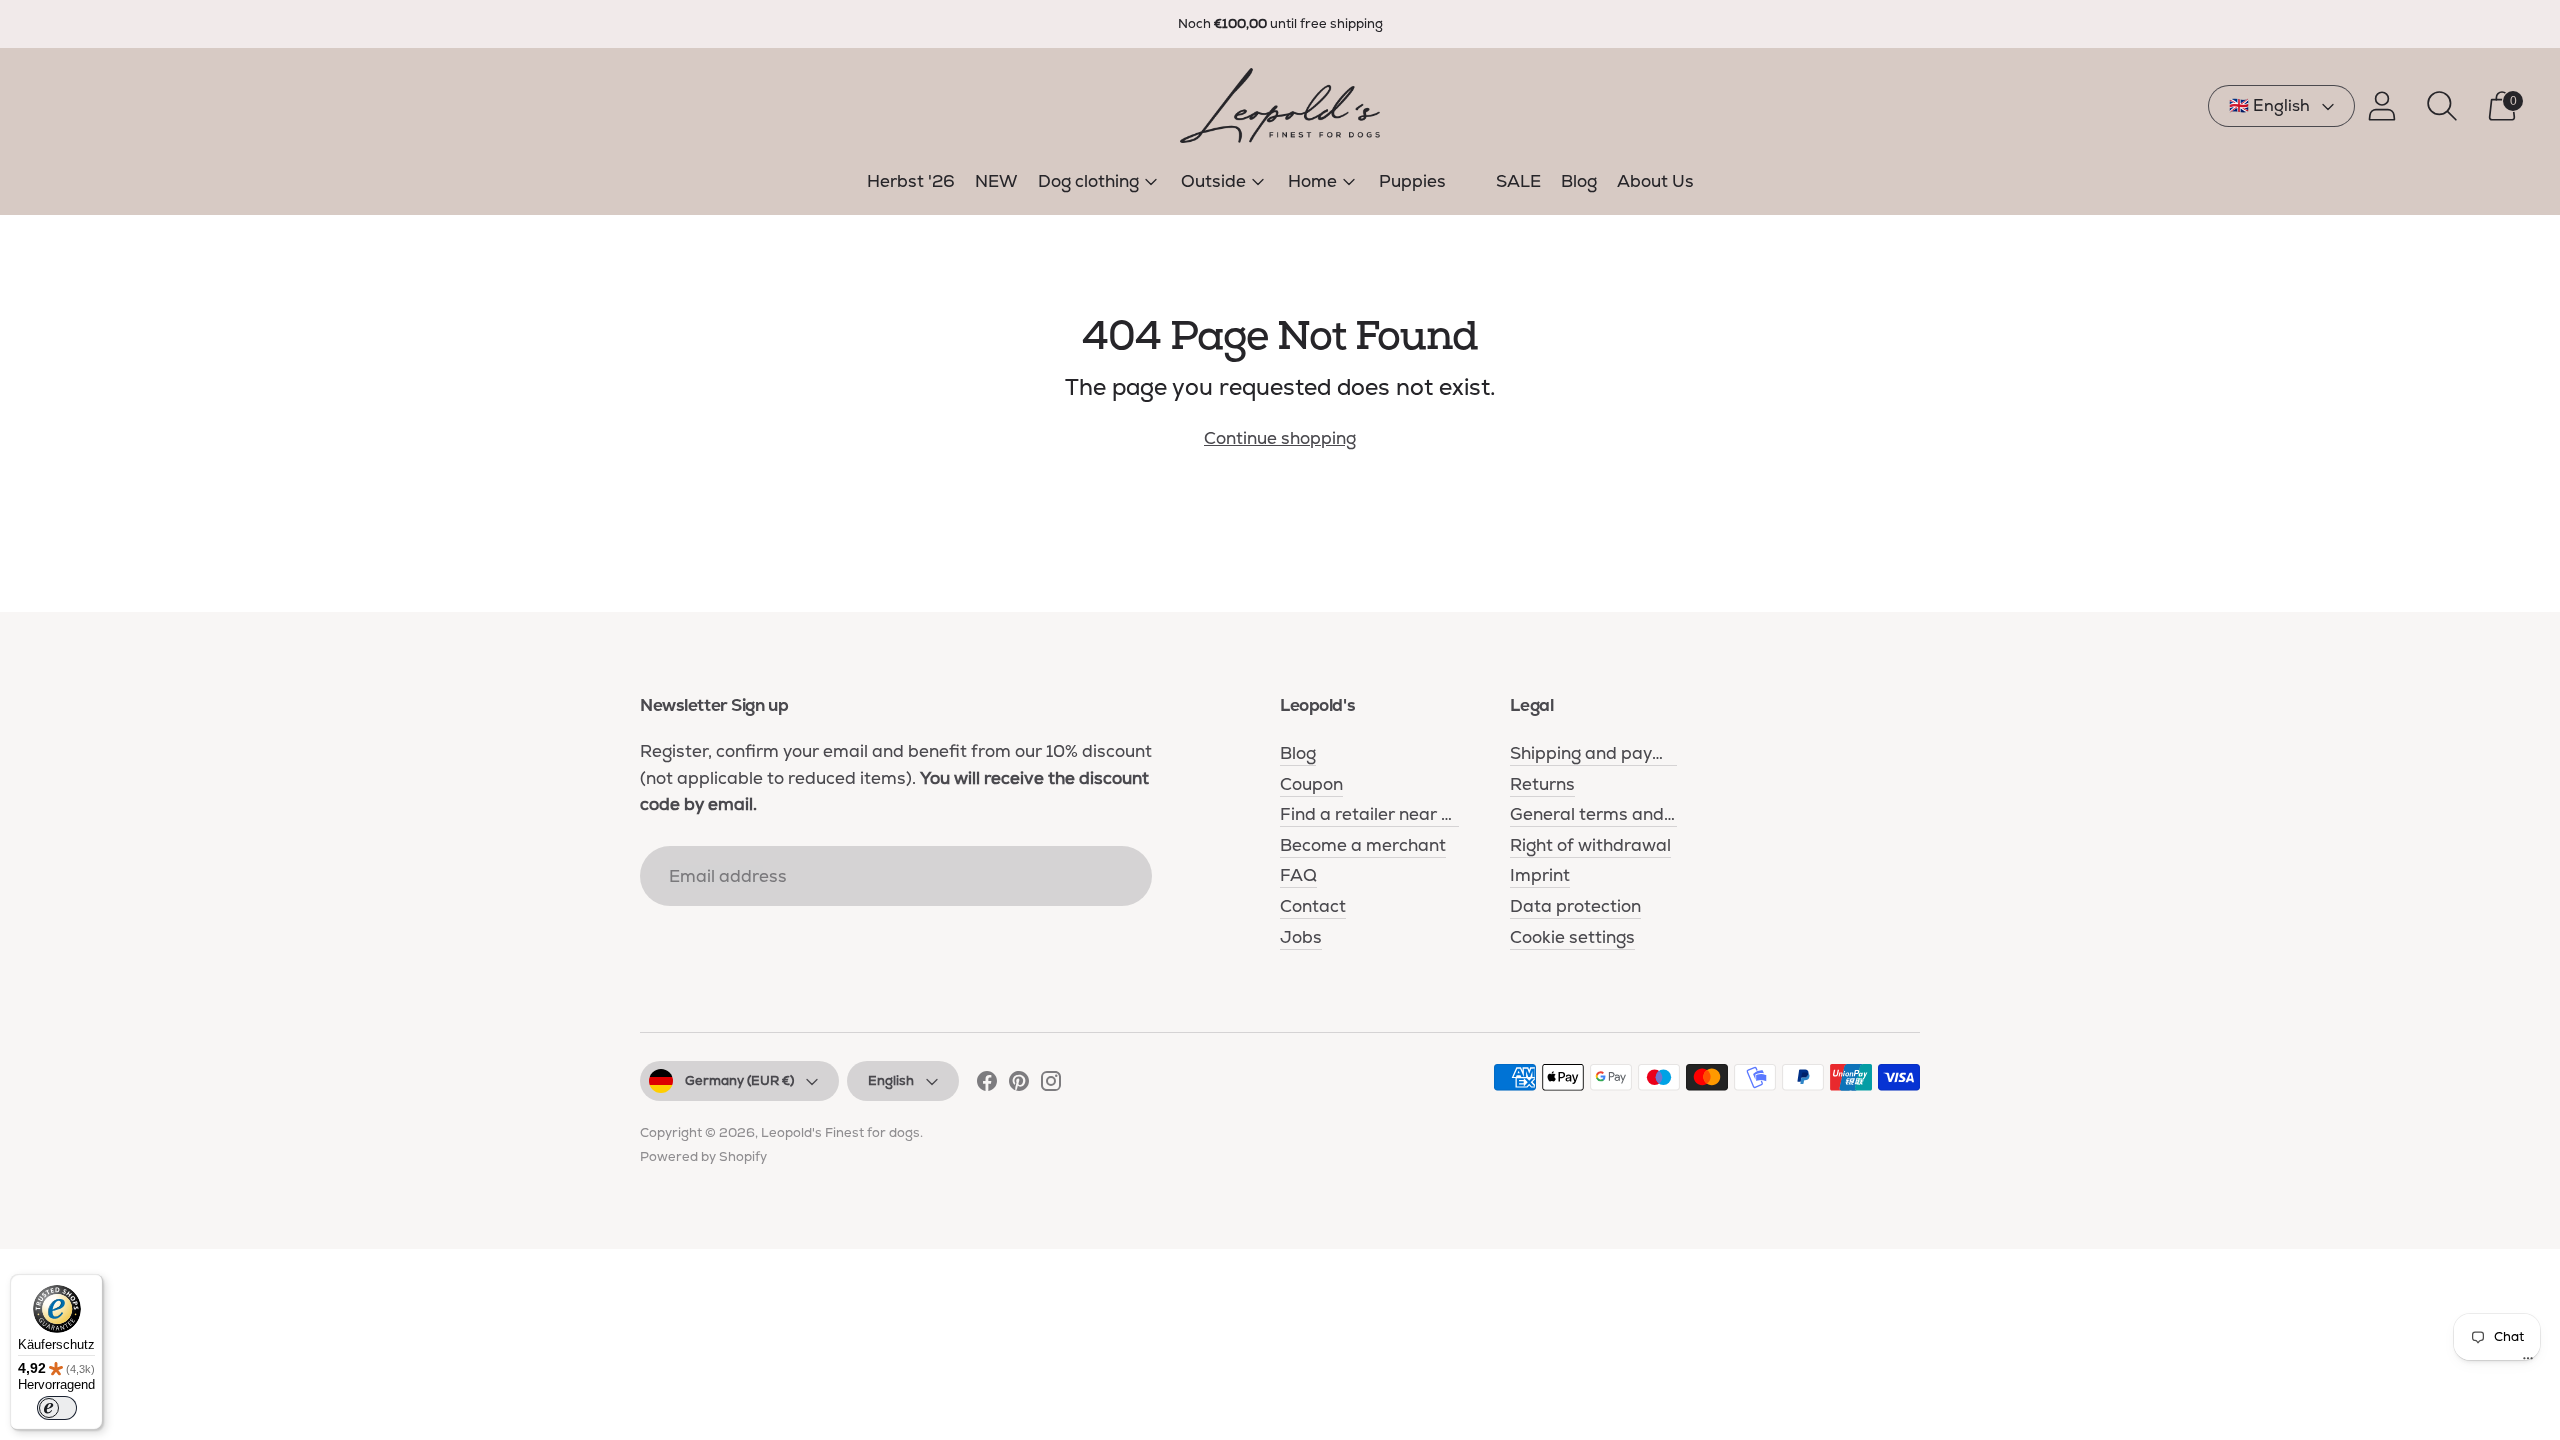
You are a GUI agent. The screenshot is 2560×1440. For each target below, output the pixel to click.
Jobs (1301, 937)
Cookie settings (1572, 937)
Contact (1313, 906)
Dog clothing (1088, 181)
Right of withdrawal (1590, 845)
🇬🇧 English (2269, 105)
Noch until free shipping (1280, 23)
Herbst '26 (911, 181)
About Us (1655, 181)
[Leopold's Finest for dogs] (1280, 105)
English (891, 1080)
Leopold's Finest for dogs (840, 1132)
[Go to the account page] (2382, 106)
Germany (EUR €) (739, 1080)
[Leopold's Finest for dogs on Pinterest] (1019, 1085)
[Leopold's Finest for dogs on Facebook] (987, 1085)
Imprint (1540, 875)
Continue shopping (1280, 438)
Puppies (1412, 181)
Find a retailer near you (1375, 814)
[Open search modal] (2442, 106)
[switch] (57, 1408)
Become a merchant (1363, 845)
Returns (1542, 784)
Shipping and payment (1602, 753)
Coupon (1311, 784)
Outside (1213, 181)
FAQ (1298, 875)
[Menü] (2528, 1363)
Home (1312, 181)
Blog (1579, 181)
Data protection (1575, 906)
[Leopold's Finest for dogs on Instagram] (1051, 1085)
